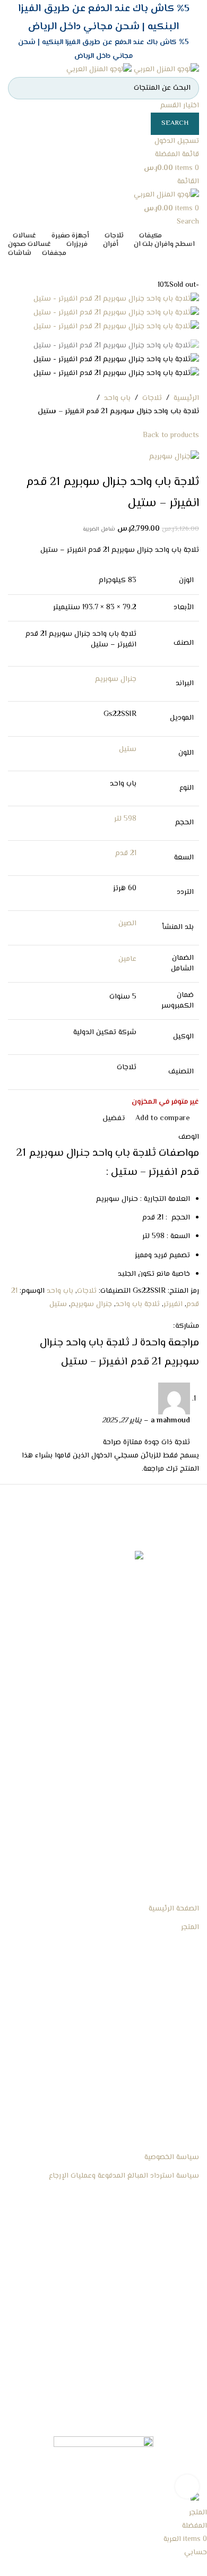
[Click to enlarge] (187, 2487)
